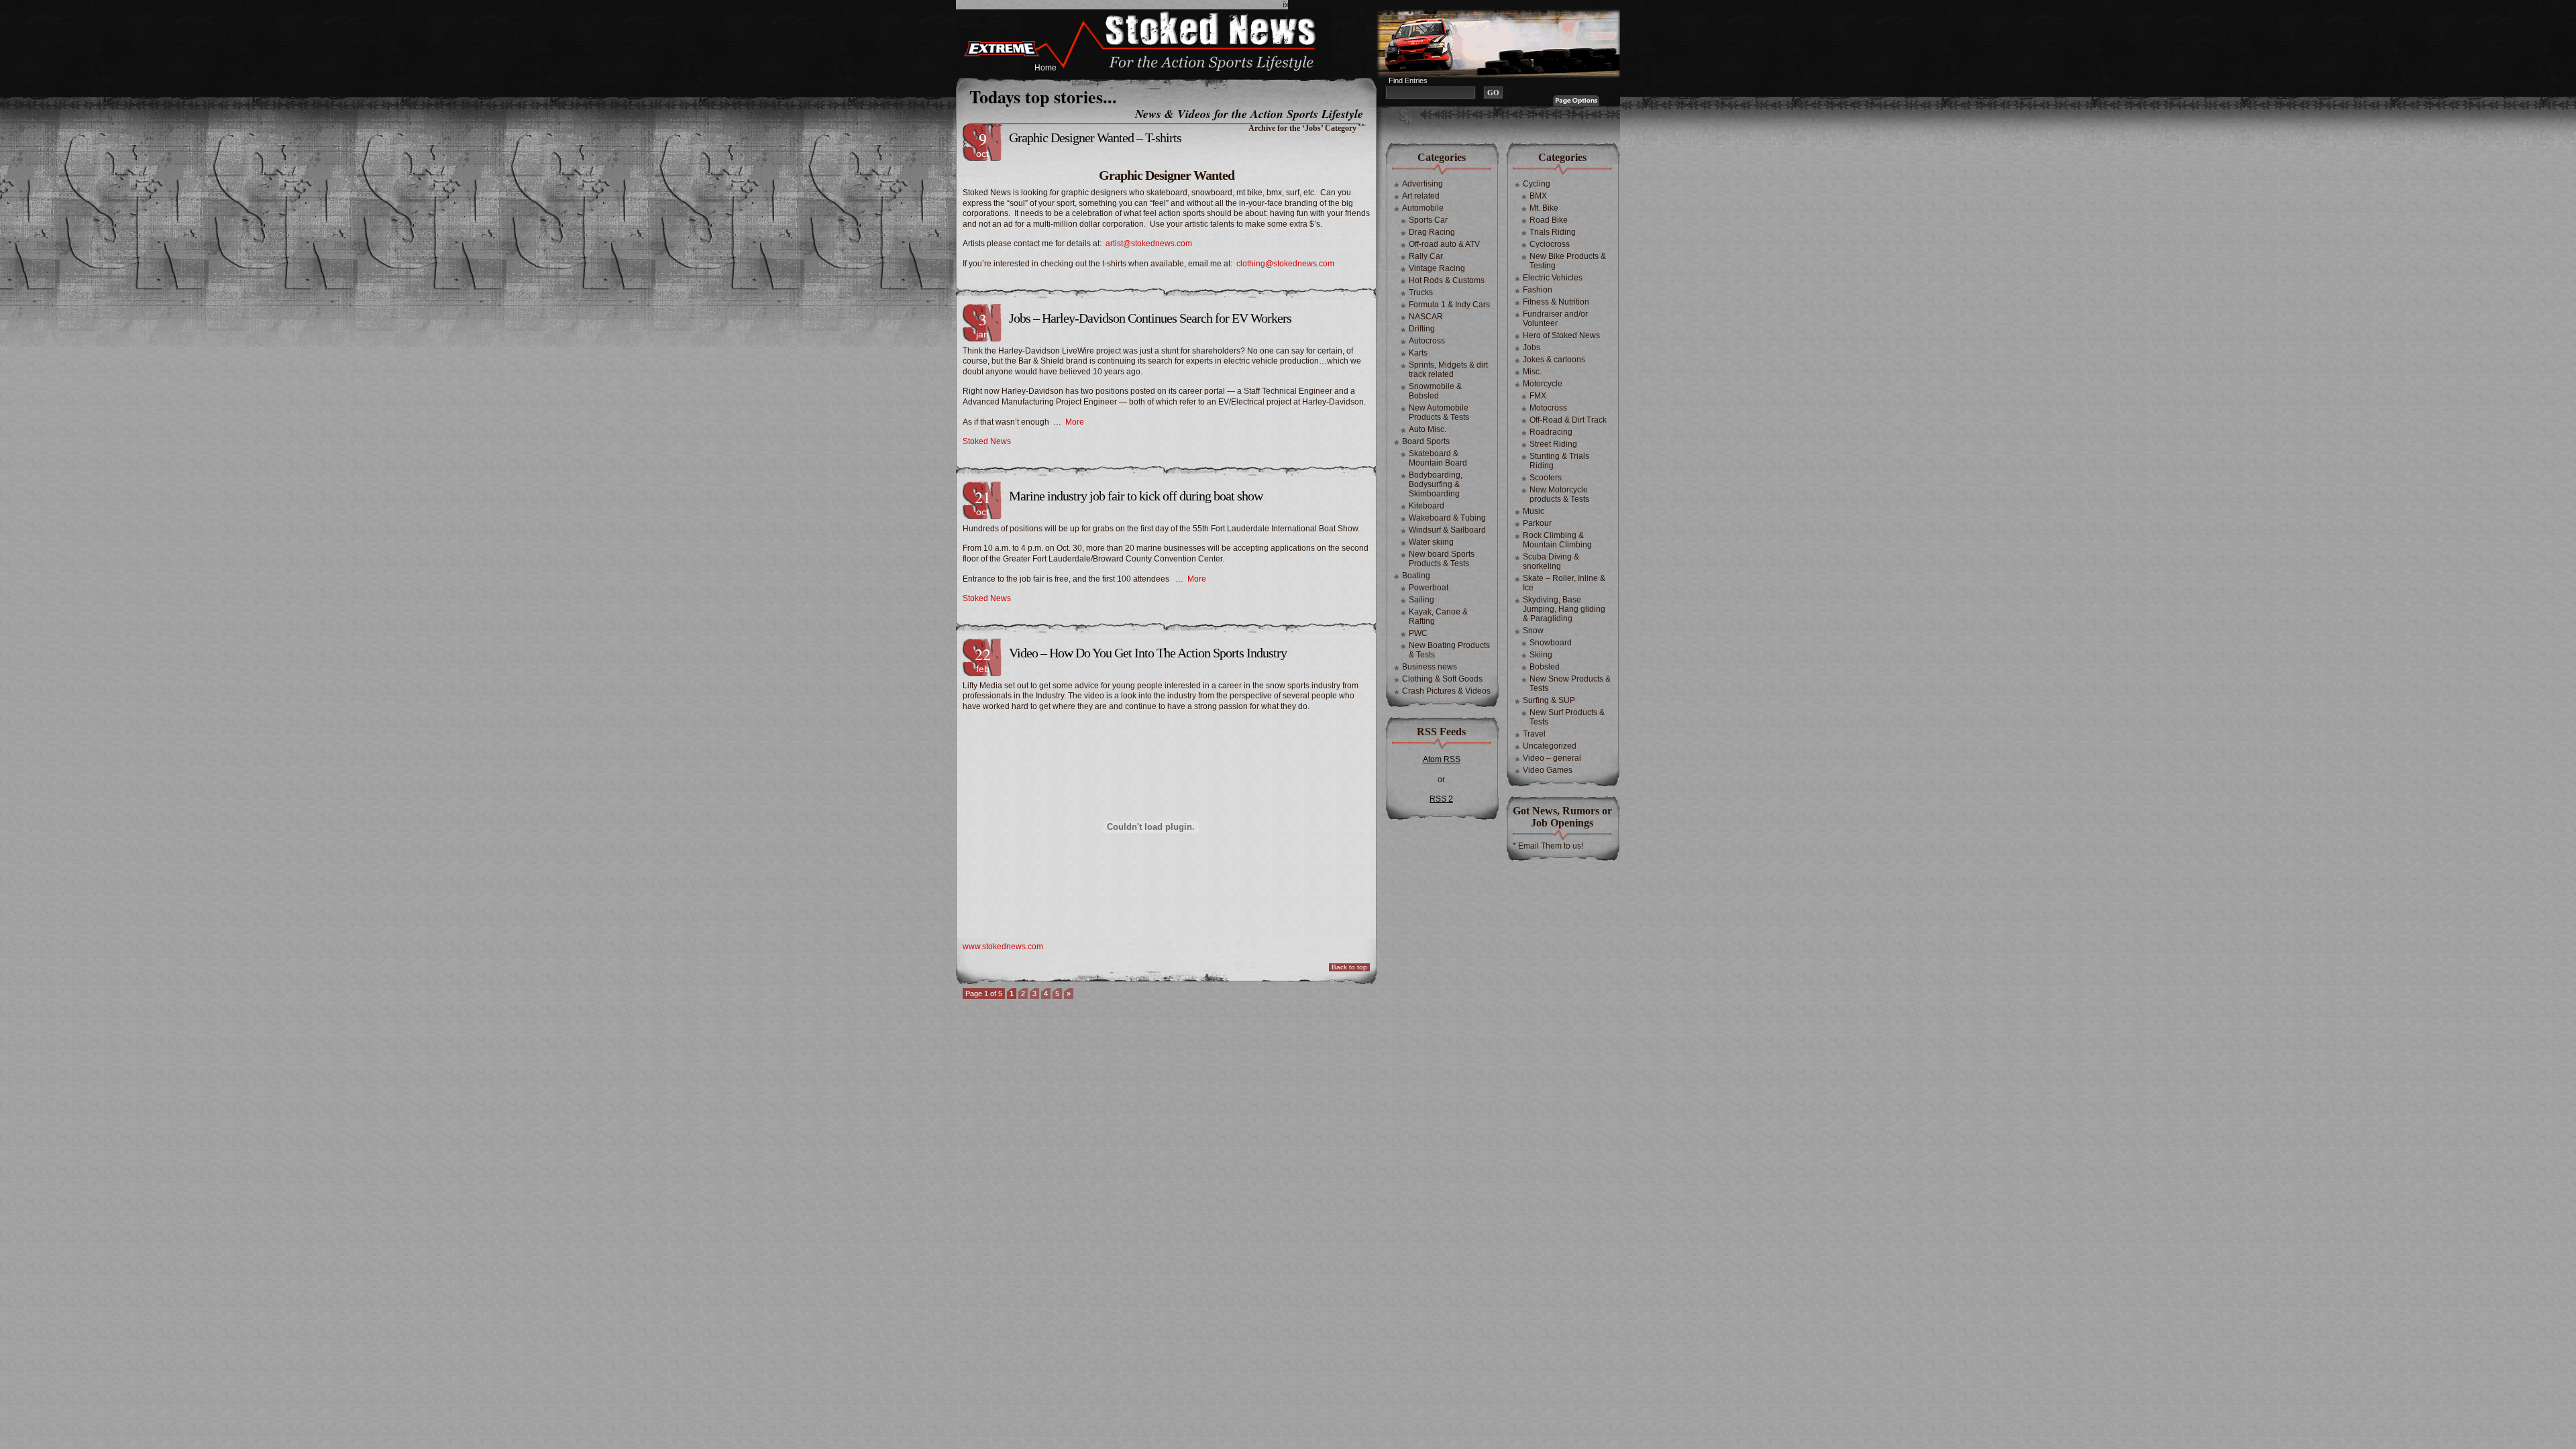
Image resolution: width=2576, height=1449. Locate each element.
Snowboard (1551, 643)
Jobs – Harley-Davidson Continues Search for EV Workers (1150, 318)
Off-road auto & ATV (1444, 244)
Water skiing (1431, 542)
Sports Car (1428, 220)
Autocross (1427, 341)
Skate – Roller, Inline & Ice (1564, 583)
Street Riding (1553, 444)
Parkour (1537, 523)
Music (1534, 511)
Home (1045, 68)
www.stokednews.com (1003, 947)
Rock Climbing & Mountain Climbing (1557, 540)
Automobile (1423, 208)
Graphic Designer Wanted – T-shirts (1095, 138)
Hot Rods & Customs (1447, 280)
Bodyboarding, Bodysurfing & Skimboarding (1436, 484)
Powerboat (1429, 588)
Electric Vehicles (1553, 278)
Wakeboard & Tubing (1447, 518)
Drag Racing (1432, 232)
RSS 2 (1441, 799)
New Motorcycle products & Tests (1559, 494)
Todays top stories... (1043, 97)
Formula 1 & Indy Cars (1449, 305)
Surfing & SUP (1549, 700)
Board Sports (1426, 441)
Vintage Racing (1437, 268)
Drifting (1422, 329)
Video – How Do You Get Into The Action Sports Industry (1148, 653)
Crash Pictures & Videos (1446, 691)
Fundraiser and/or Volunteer (1555, 319)
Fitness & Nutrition (1556, 302)
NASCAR (1426, 317)
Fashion (1538, 290)
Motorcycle (1543, 384)
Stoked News (987, 441)
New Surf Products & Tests (1567, 717)
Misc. (1532, 372)
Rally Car (1426, 256)
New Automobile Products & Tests (1439, 413)
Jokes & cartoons (1554, 360)
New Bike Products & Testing (1568, 261)
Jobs (1532, 347)
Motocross (1548, 408)
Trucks (1421, 292)
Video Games (1548, 770)
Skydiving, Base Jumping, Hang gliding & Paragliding (1564, 609)
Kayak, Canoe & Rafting (1438, 616)
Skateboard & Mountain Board (1438, 458)
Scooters (1546, 478)
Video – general (1552, 758)
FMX (1538, 396)
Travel (1534, 734)
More (1075, 422)
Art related (1421, 196)
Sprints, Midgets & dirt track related (1448, 370)
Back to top (1349, 967)
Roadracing (1551, 432)
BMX (1538, 196)
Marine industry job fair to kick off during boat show (1136, 496)
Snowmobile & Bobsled (1435, 391)
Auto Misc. (1428, 429)
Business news (1430, 667)
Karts (1418, 353)
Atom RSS (1442, 759)
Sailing (1421, 600)
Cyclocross (1550, 244)
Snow (1533, 631)
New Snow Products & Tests (1570, 684)
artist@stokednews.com (1149, 244)
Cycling (1537, 184)
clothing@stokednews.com (1285, 264)
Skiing (1541, 655)
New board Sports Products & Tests (1442, 559)
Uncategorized (1550, 746)
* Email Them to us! (1548, 846)
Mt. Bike (1544, 208)
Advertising (1423, 184)
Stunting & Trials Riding (1559, 461)
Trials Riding (1553, 232)
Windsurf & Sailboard (1447, 530)
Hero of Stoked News (1561, 335)
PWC (1418, 633)
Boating (1416, 576)
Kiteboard (1427, 506)
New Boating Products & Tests (1449, 650)
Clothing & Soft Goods (1442, 679)
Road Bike (1549, 220)
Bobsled (1545, 667)
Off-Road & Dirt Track (1568, 420)
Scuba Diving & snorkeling (1551, 561)
